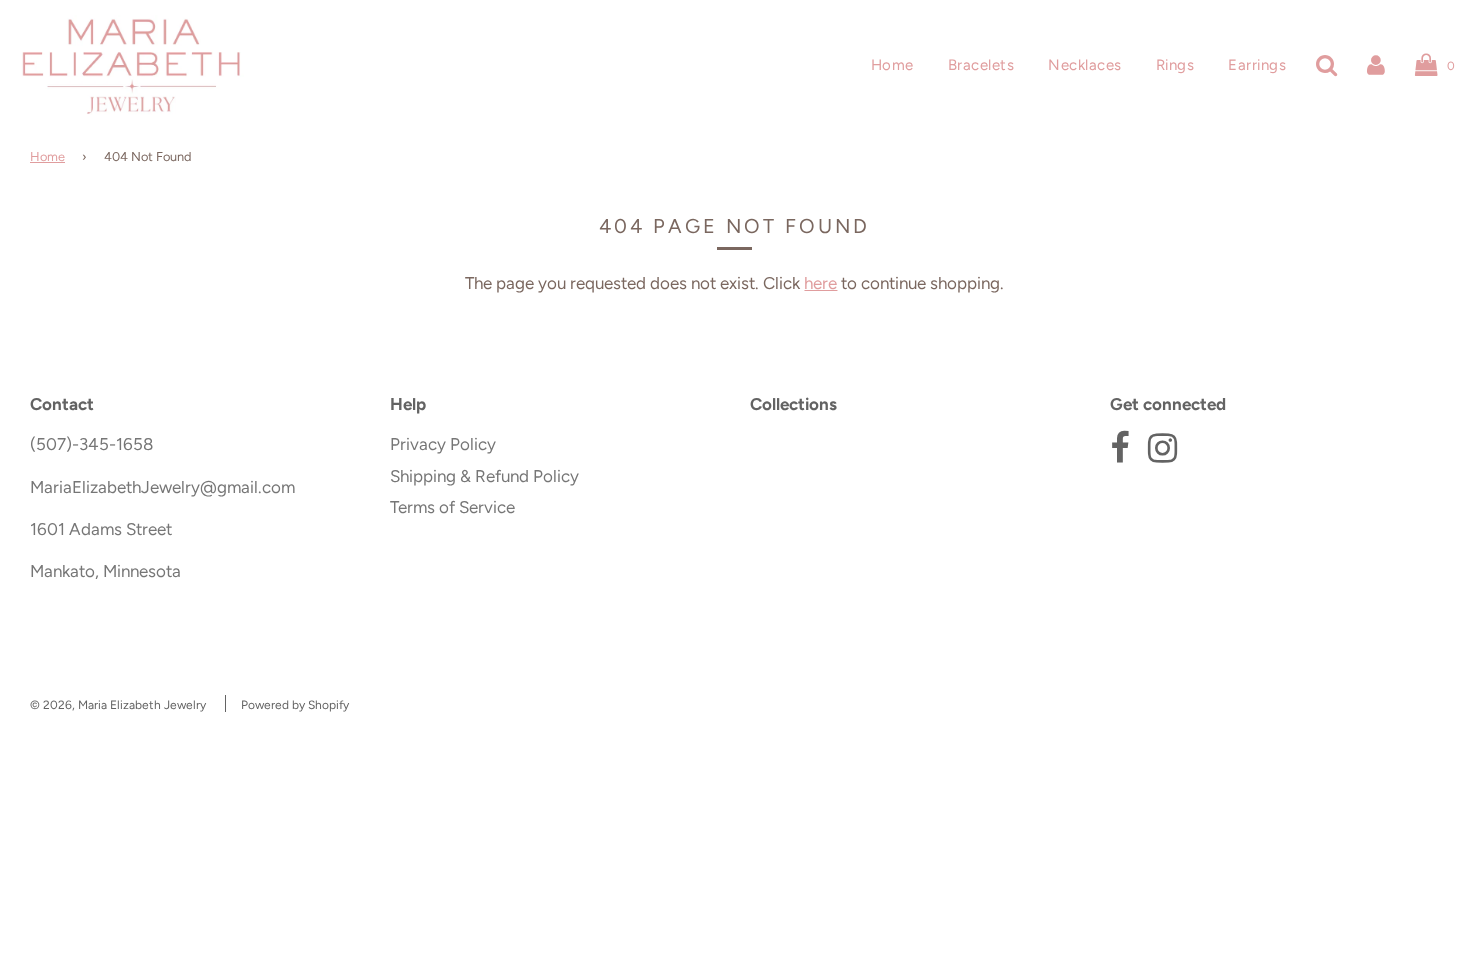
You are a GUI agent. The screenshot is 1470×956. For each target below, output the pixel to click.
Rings (1175, 65)
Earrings (1257, 65)
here (820, 283)
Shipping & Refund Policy (484, 476)
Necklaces (1085, 65)
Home (892, 65)
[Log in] (1376, 65)
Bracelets (981, 65)
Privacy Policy (443, 444)
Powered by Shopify (295, 705)
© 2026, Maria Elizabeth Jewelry (118, 705)
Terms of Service (452, 507)
